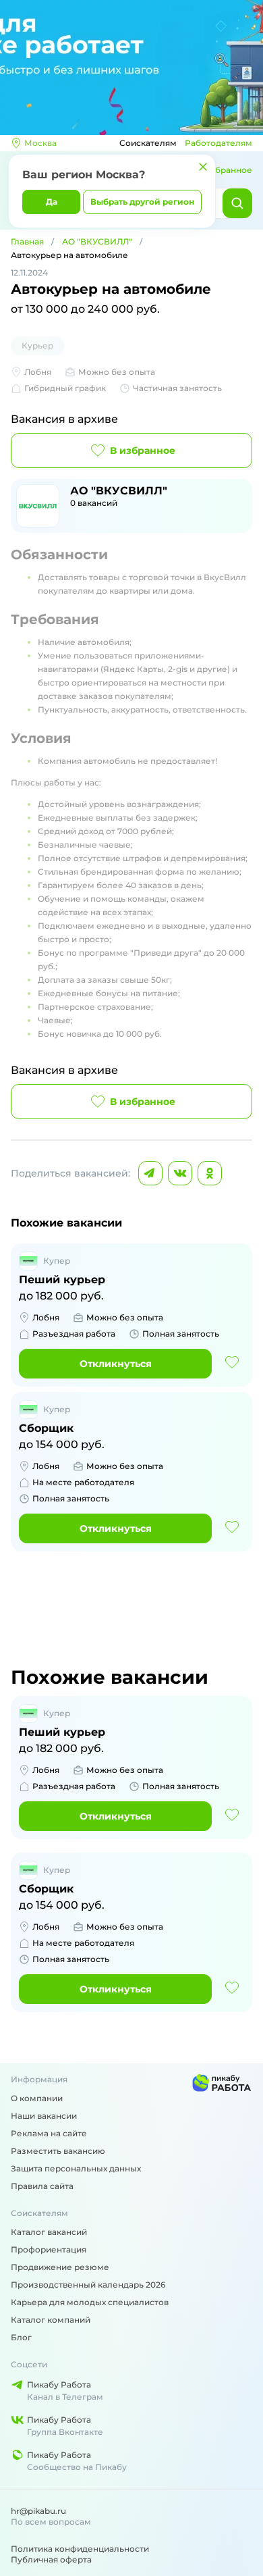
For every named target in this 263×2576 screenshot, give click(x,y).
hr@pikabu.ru (38, 2511)
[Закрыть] (203, 167)
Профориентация (49, 2249)
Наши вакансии (44, 2116)
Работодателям (218, 143)
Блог (21, 2337)
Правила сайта (42, 2186)
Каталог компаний (51, 2320)
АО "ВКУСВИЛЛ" (97, 241)
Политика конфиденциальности (80, 2549)
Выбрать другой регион (142, 202)
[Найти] (237, 203)
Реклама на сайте (49, 2133)
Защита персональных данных (76, 2168)
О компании (37, 2098)
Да (52, 202)
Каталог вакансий (49, 2232)
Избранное (228, 170)
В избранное (143, 450)
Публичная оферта (51, 2559)
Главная (27, 241)
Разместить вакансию (58, 2151)
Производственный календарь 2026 (88, 2285)
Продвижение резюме (60, 2267)
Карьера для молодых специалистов (90, 2302)
